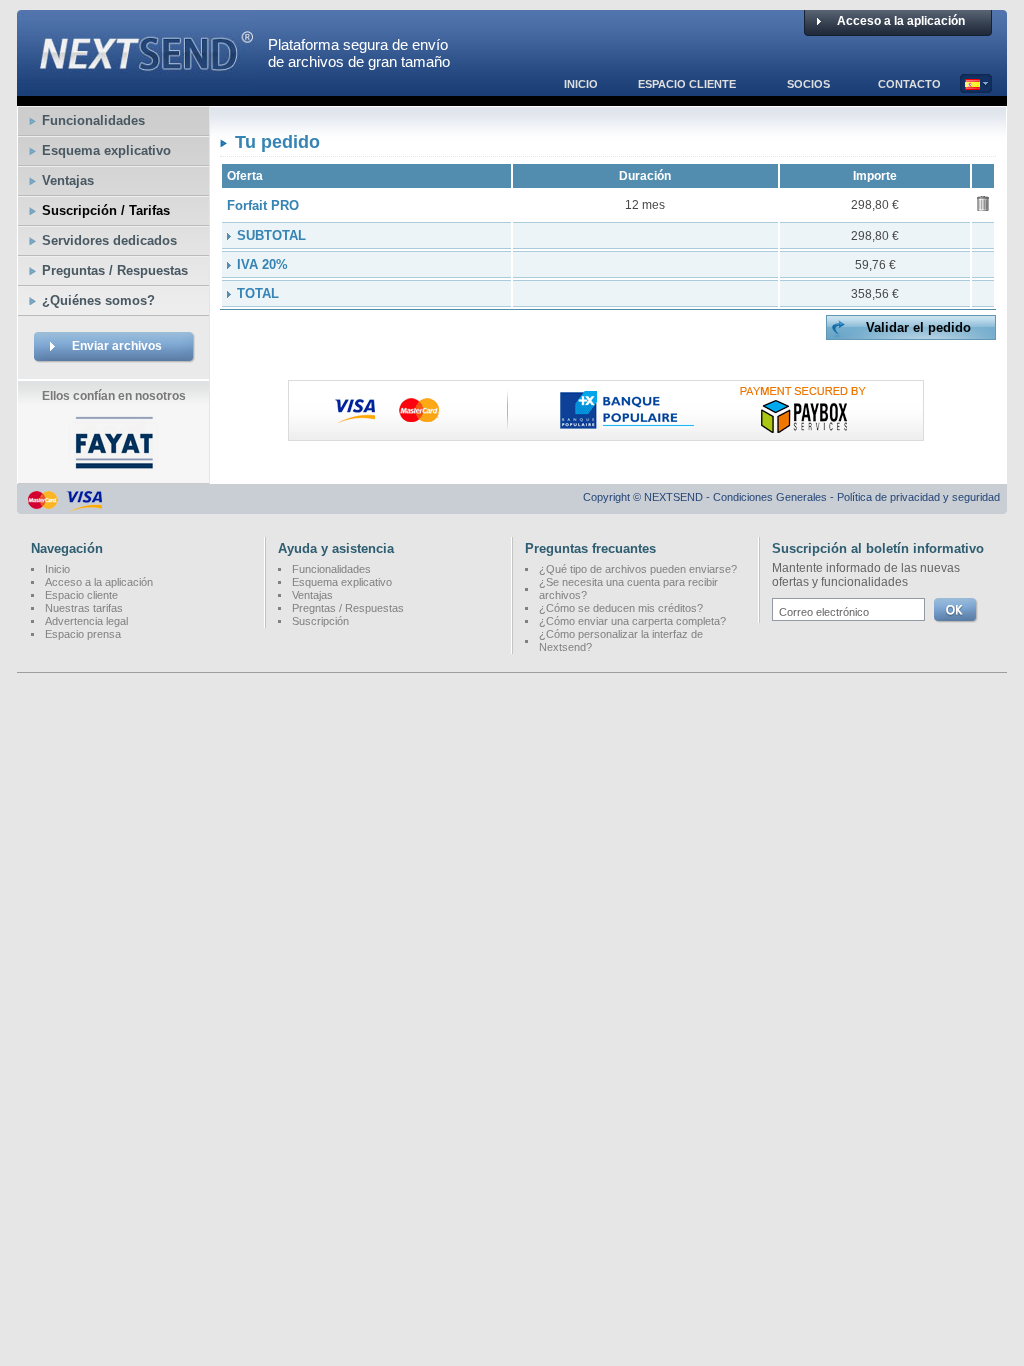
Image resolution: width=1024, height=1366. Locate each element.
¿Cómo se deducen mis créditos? (621, 608)
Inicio (581, 84)
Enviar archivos (117, 346)
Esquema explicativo (106, 150)
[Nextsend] (135, 87)
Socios (808, 84)
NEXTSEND (673, 497)
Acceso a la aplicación (901, 21)
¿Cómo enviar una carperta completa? (632, 621)
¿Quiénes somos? (98, 300)
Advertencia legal (86, 621)
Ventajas (68, 180)
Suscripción (320, 621)
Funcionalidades (93, 120)
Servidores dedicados (109, 240)
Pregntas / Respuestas (348, 608)
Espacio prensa (83, 634)
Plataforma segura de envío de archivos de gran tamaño (359, 53)
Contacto (909, 84)
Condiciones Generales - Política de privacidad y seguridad (856, 497)
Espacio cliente (687, 84)
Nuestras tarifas (84, 608)
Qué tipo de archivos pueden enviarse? (641, 569)
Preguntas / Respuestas (115, 270)
